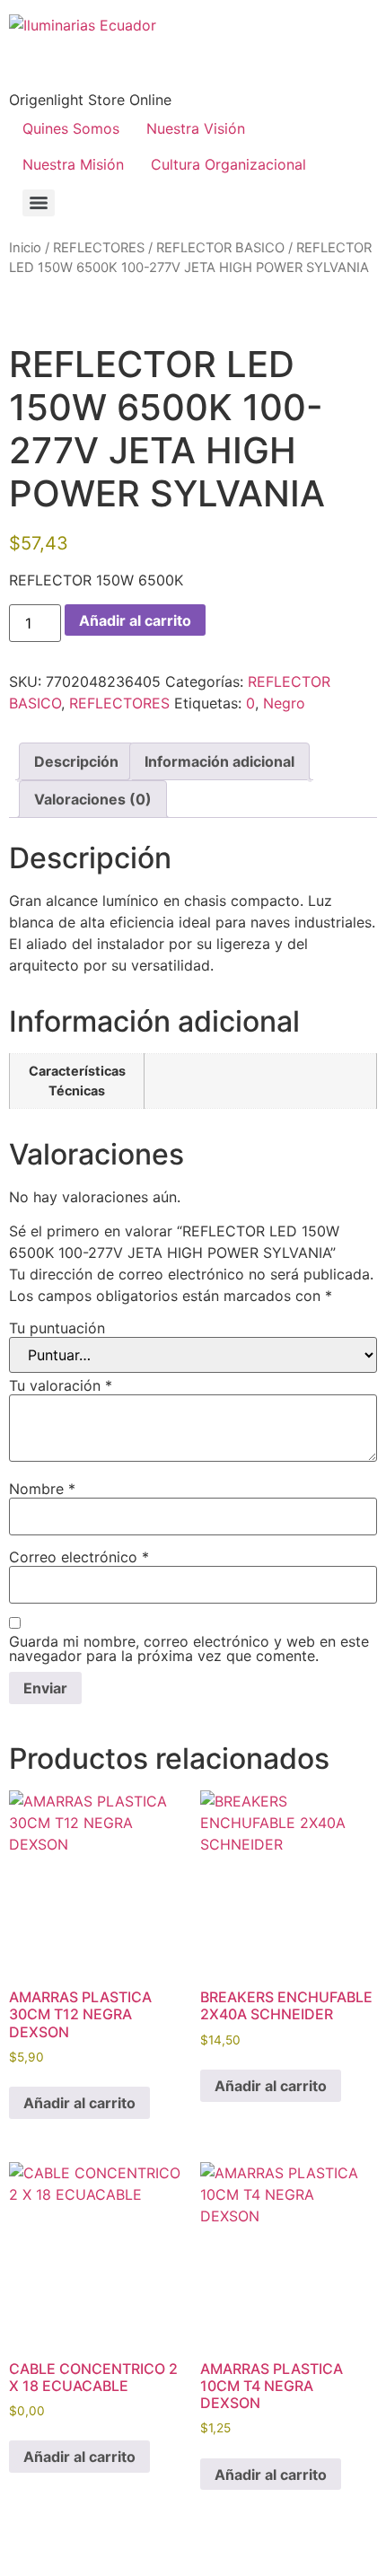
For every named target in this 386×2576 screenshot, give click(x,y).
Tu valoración (61, 1385)
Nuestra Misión (73, 164)
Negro (284, 703)
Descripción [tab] (76, 761)
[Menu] (39, 203)
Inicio (25, 248)
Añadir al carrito (135, 620)
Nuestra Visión (196, 128)
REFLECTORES (99, 248)
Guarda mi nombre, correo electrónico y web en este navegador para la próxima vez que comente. (189, 1648)
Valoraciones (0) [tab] (93, 799)
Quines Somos (71, 128)
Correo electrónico (79, 1557)
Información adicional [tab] (219, 761)
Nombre (42, 1489)
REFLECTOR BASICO (220, 248)
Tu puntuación (57, 1328)
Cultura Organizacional (228, 164)
